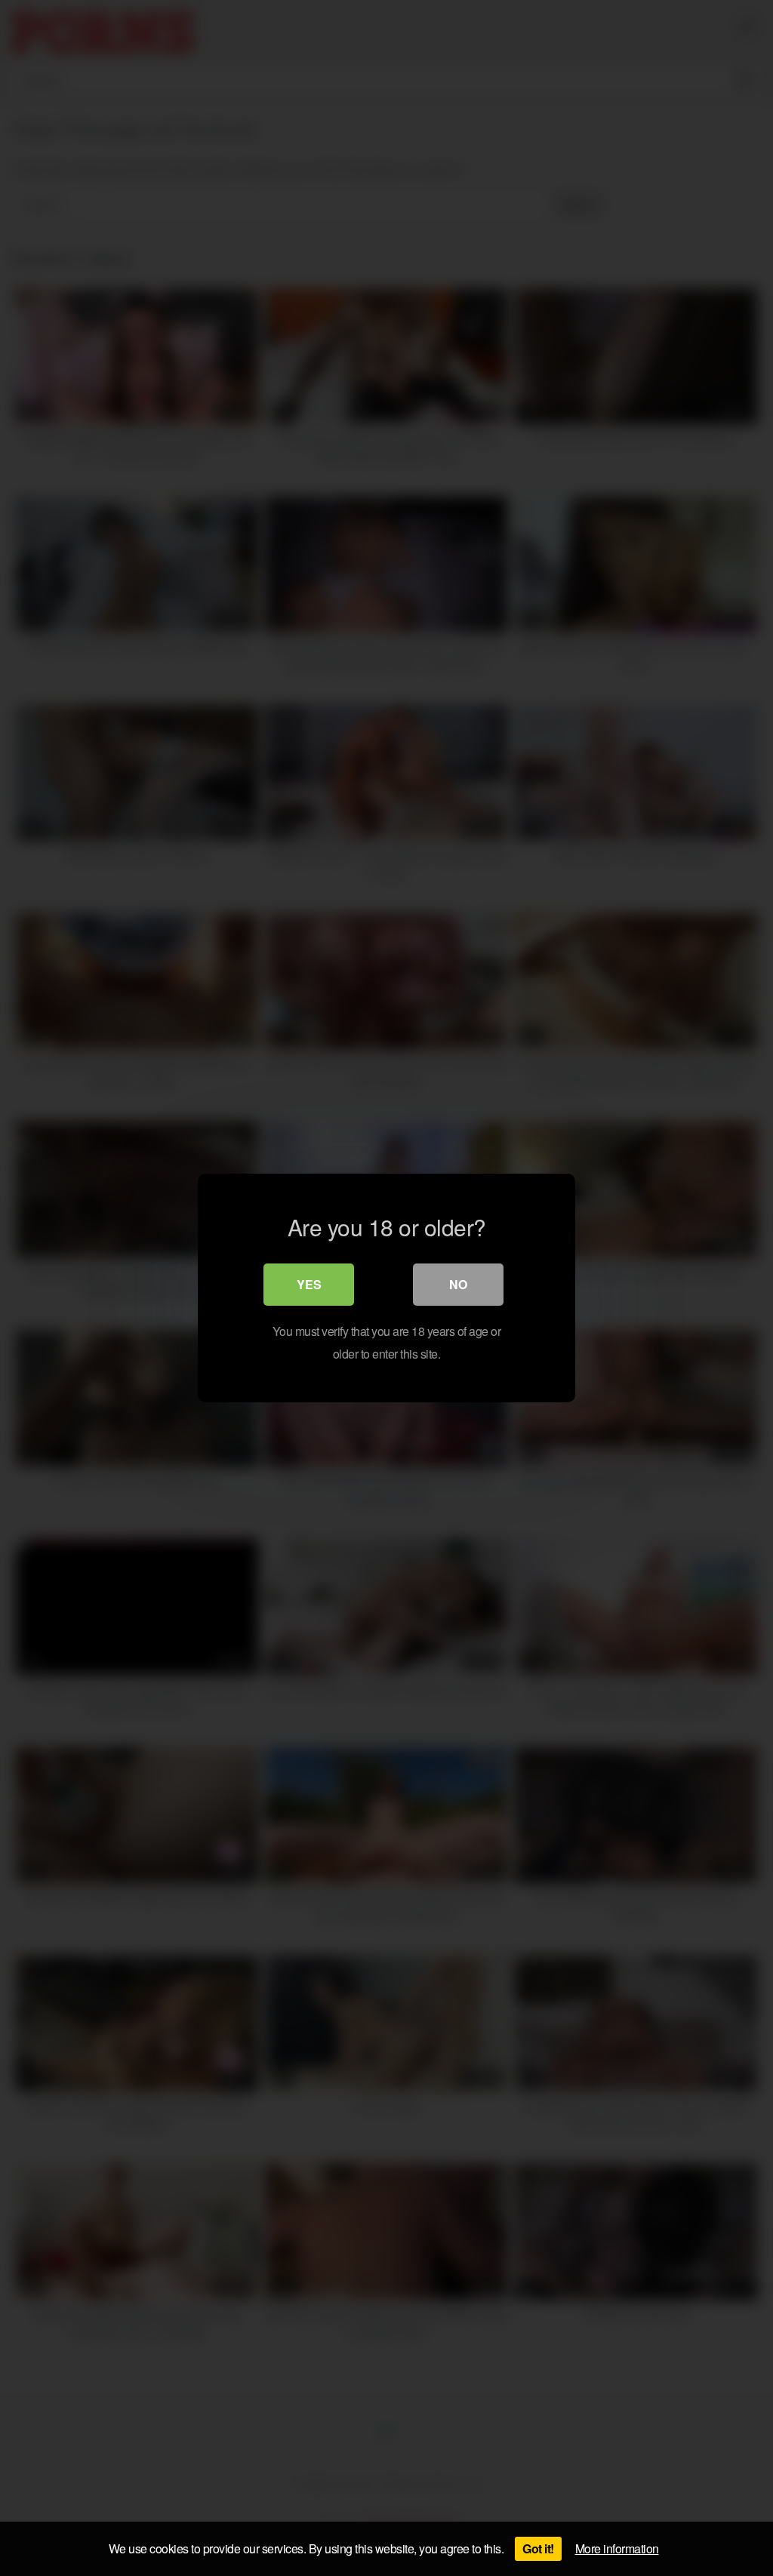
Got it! (538, 2548)
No (458, 1284)
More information (617, 2548)
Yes (309, 1284)
